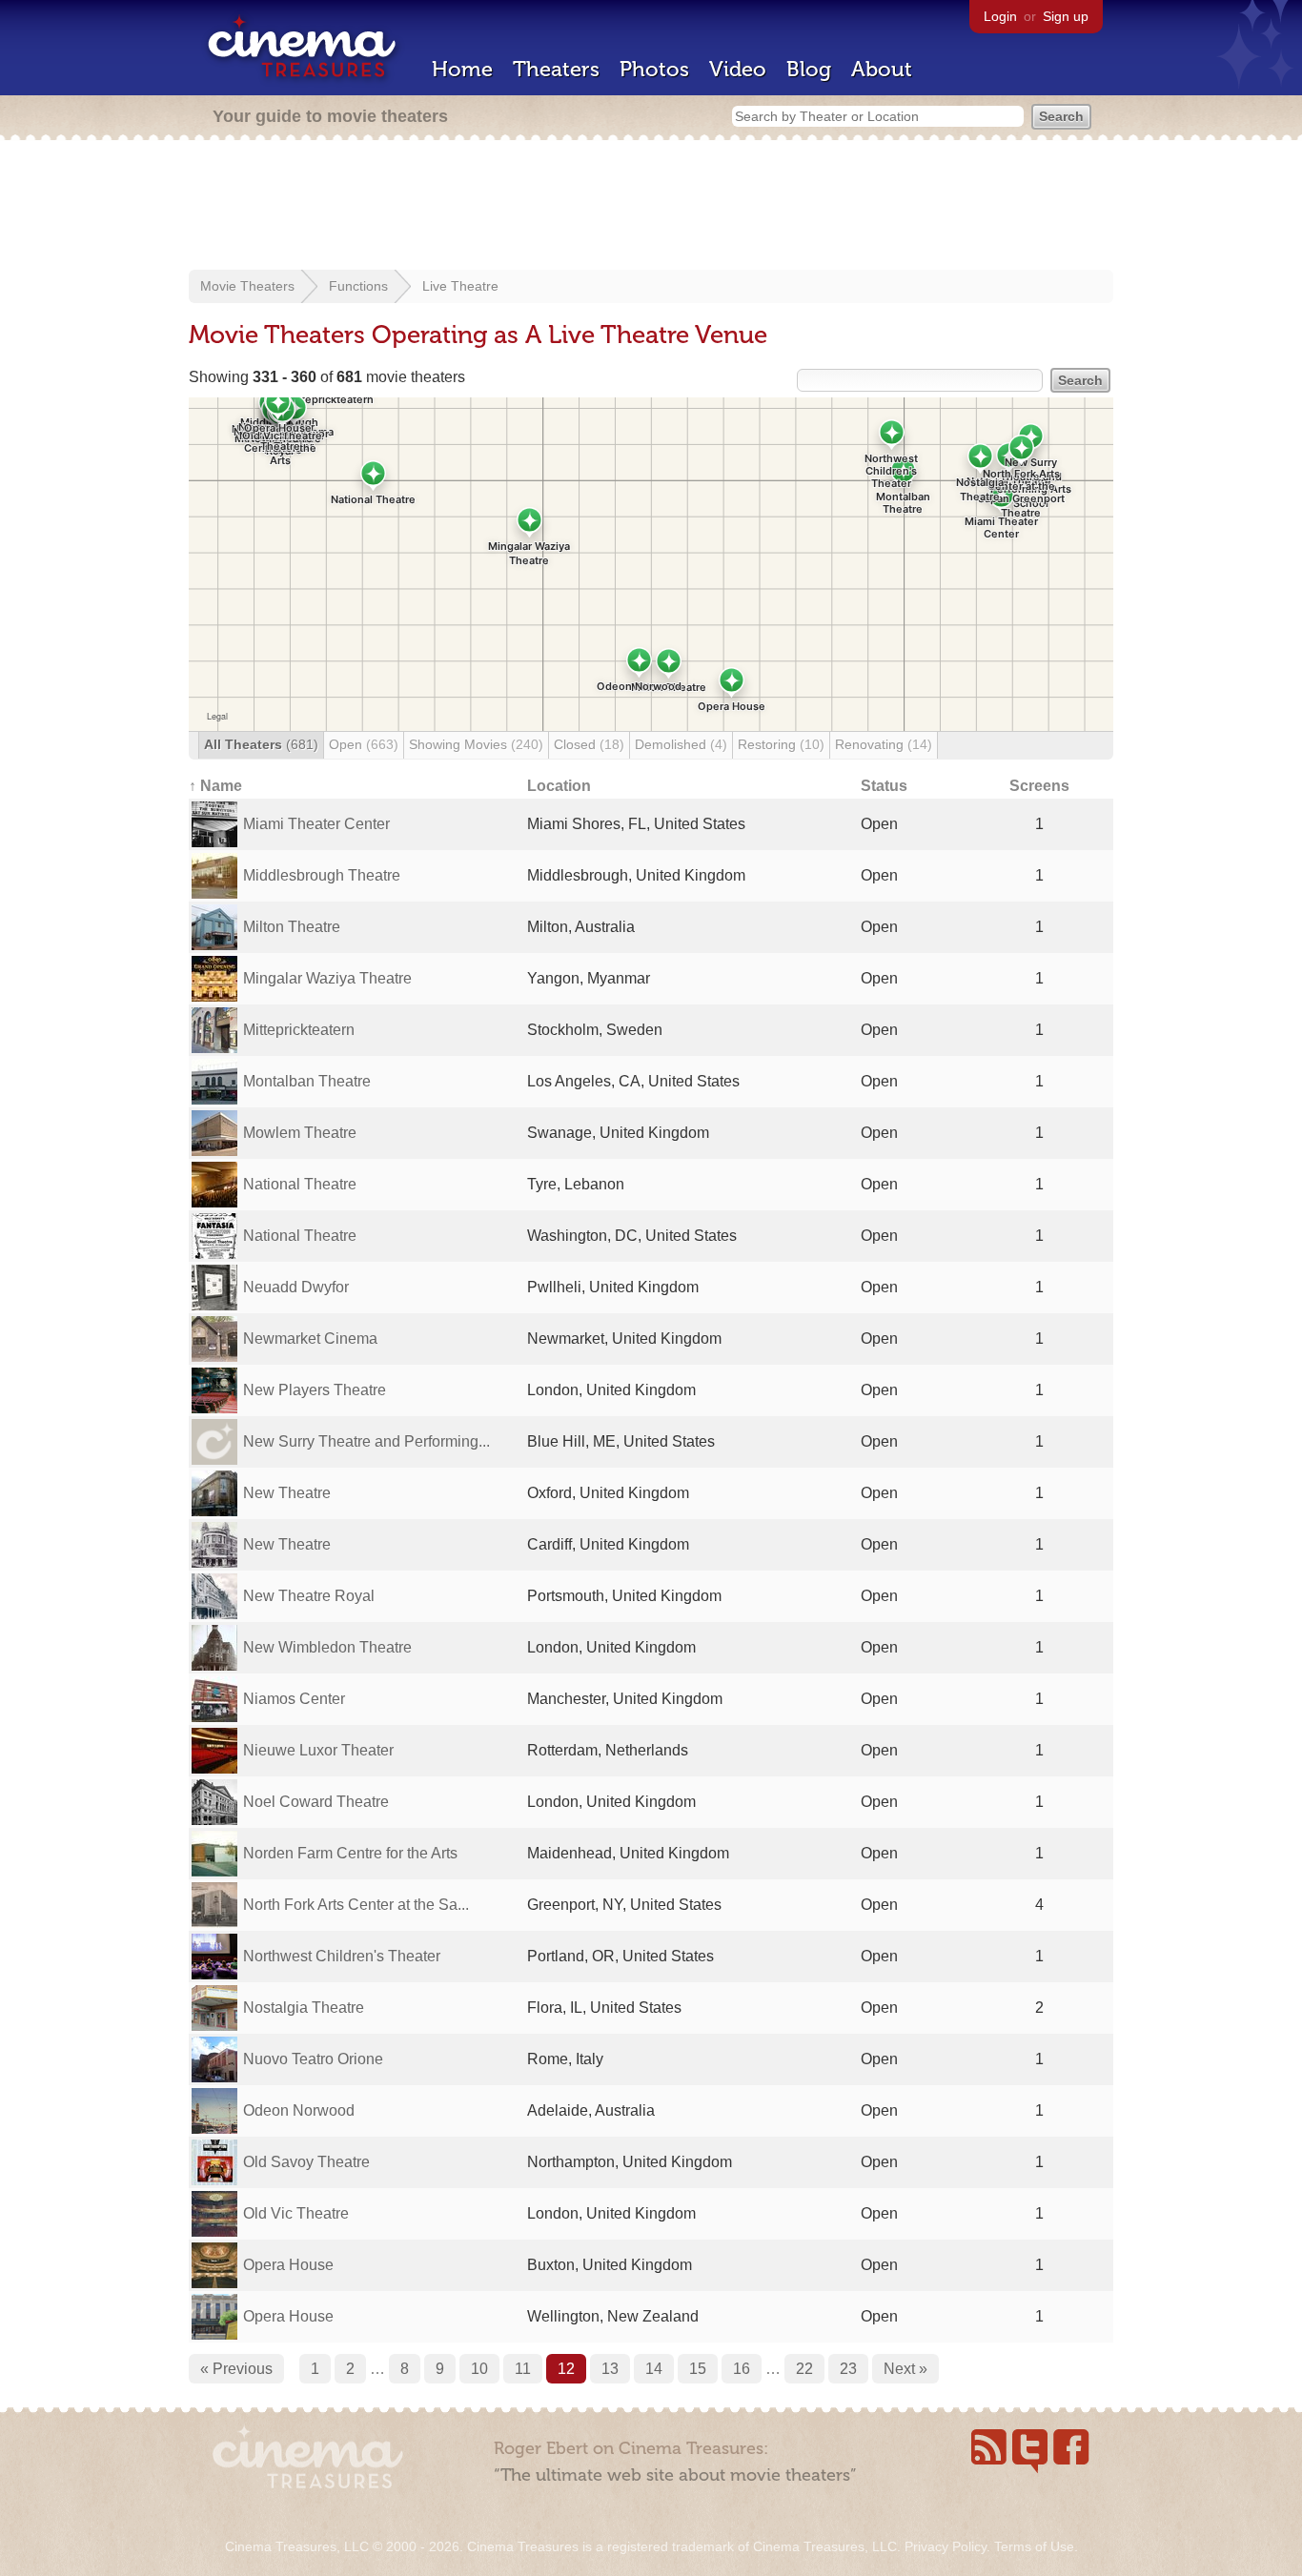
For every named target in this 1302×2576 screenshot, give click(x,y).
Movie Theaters (247, 286)
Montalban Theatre (307, 1081)
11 (523, 2369)
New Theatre (287, 1493)
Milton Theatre (292, 927)
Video (738, 69)
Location (559, 786)
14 (654, 2369)
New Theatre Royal (309, 1596)
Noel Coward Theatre (316, 1802)
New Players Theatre (315, 1390)
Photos (654, 69)
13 (610, 2369)
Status (884, 786)
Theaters (556, 69)
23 (848, 2369)
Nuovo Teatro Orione (313, 2059)
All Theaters (261, 744)
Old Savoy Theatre (306, 2162)
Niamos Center (294, 1699)
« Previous (236, 2369)
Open (364, 744)
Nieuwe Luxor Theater (318, 1750)
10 (479, 2369)
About (882, 69)
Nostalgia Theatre (304, 2008)
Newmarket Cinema (310, 1339)
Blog (809, 69)
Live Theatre (460, 286)
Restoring (781, 744)
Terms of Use (1034, 2546)
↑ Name (215, 786)
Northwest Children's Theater (342, 1956)
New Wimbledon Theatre (327, 1647)
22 (804, 2369)
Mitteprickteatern (299, 1030)
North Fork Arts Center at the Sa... (356, 1905)
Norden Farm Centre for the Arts (350, 1853)
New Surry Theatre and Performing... (366, 1441)
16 (742, 2369)
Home (462, 69)
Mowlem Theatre (300, 1133)
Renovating (884, 744)
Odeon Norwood (299, 2110)
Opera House (288, 2265)
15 (698, 2369)
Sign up (1066, 16)
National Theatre (300, 1184)
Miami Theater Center (316, 824)
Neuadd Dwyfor (296, 1287)
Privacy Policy (946, 2546)
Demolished (681, 744)
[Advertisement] (651, 207)
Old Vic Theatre (296, 2213)
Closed (589, 744)
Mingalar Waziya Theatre (327, 978)
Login (1000, 16)
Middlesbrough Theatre (322, 875)
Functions (358, 286)
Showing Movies (476, 744)
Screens (1039, 786)
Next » (905, 2369)
